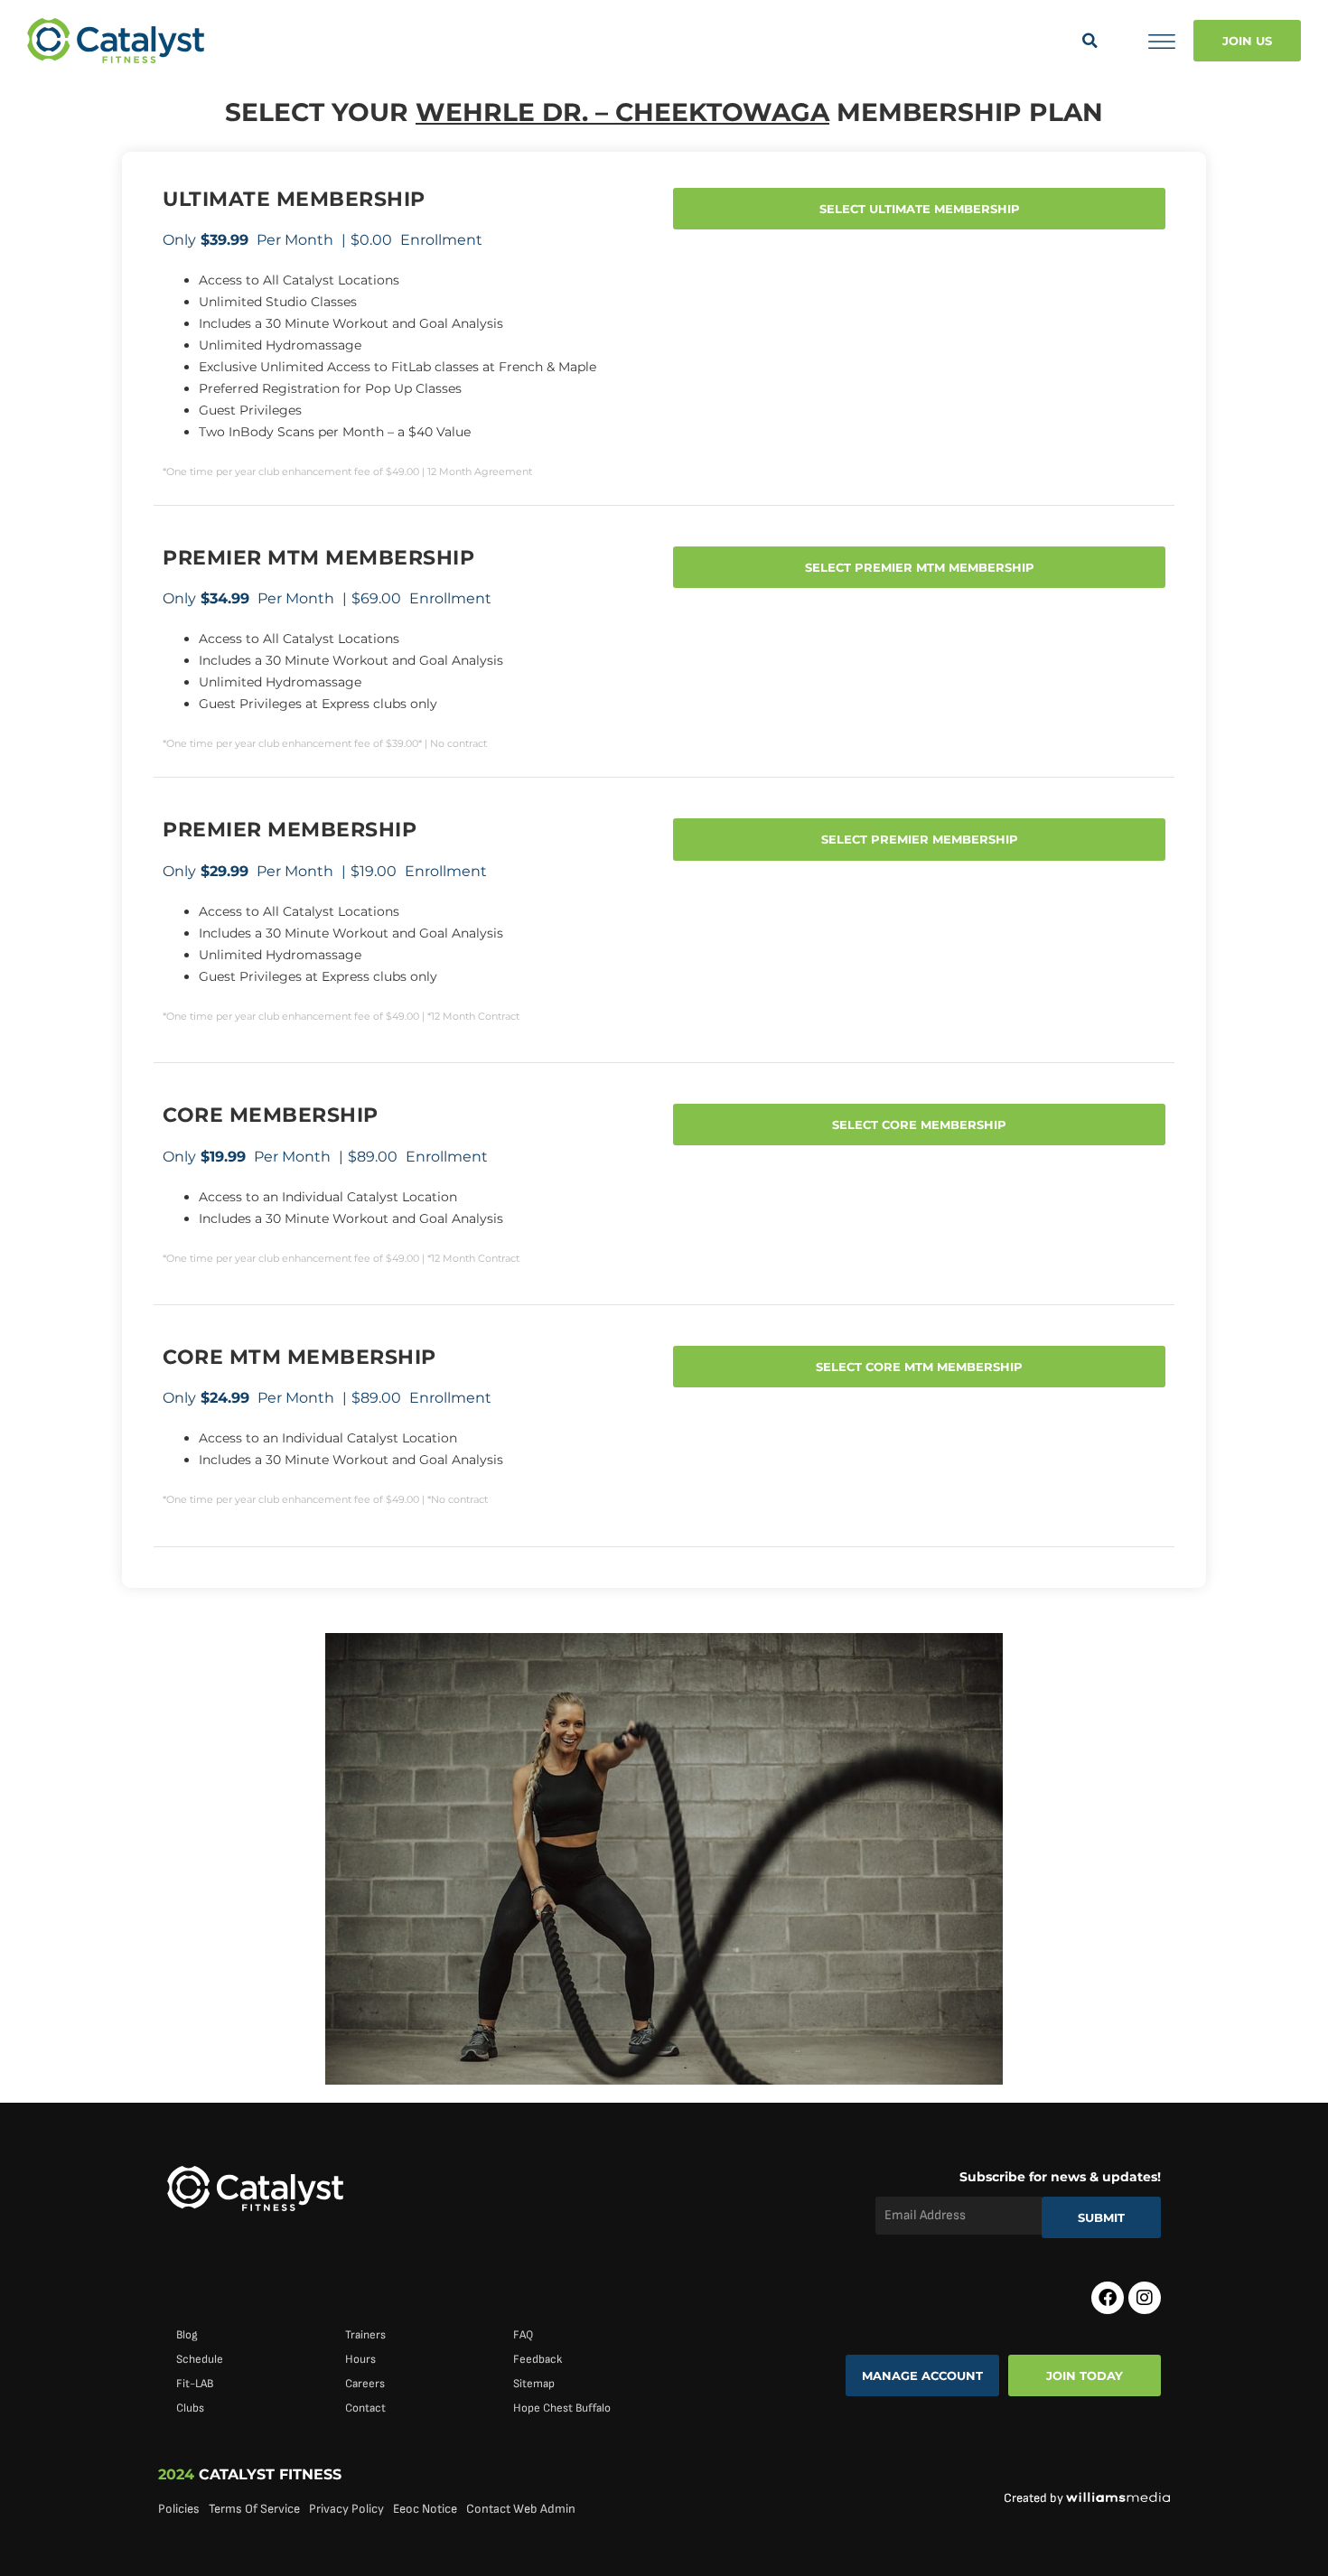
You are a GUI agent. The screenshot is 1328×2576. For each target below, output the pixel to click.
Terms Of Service (254, 2509)
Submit (1101, 2217)
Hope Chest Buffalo (562, 2408)
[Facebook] (1108, 2298)
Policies (179, 2509)
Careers (365, 2384)
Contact (365, 2408)
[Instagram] (1145, 2298)
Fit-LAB (195, 2384)
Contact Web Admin (521, 2509)
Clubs (190, 2408)
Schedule (200, 2359)
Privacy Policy (346, 2509)
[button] (1090, 41)
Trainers (365, 2335)
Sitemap (534, 2384)
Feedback (538, 2359)
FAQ (523, 2335)
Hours (360, 2359)
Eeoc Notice (425, 2509)
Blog (187, 2335)
